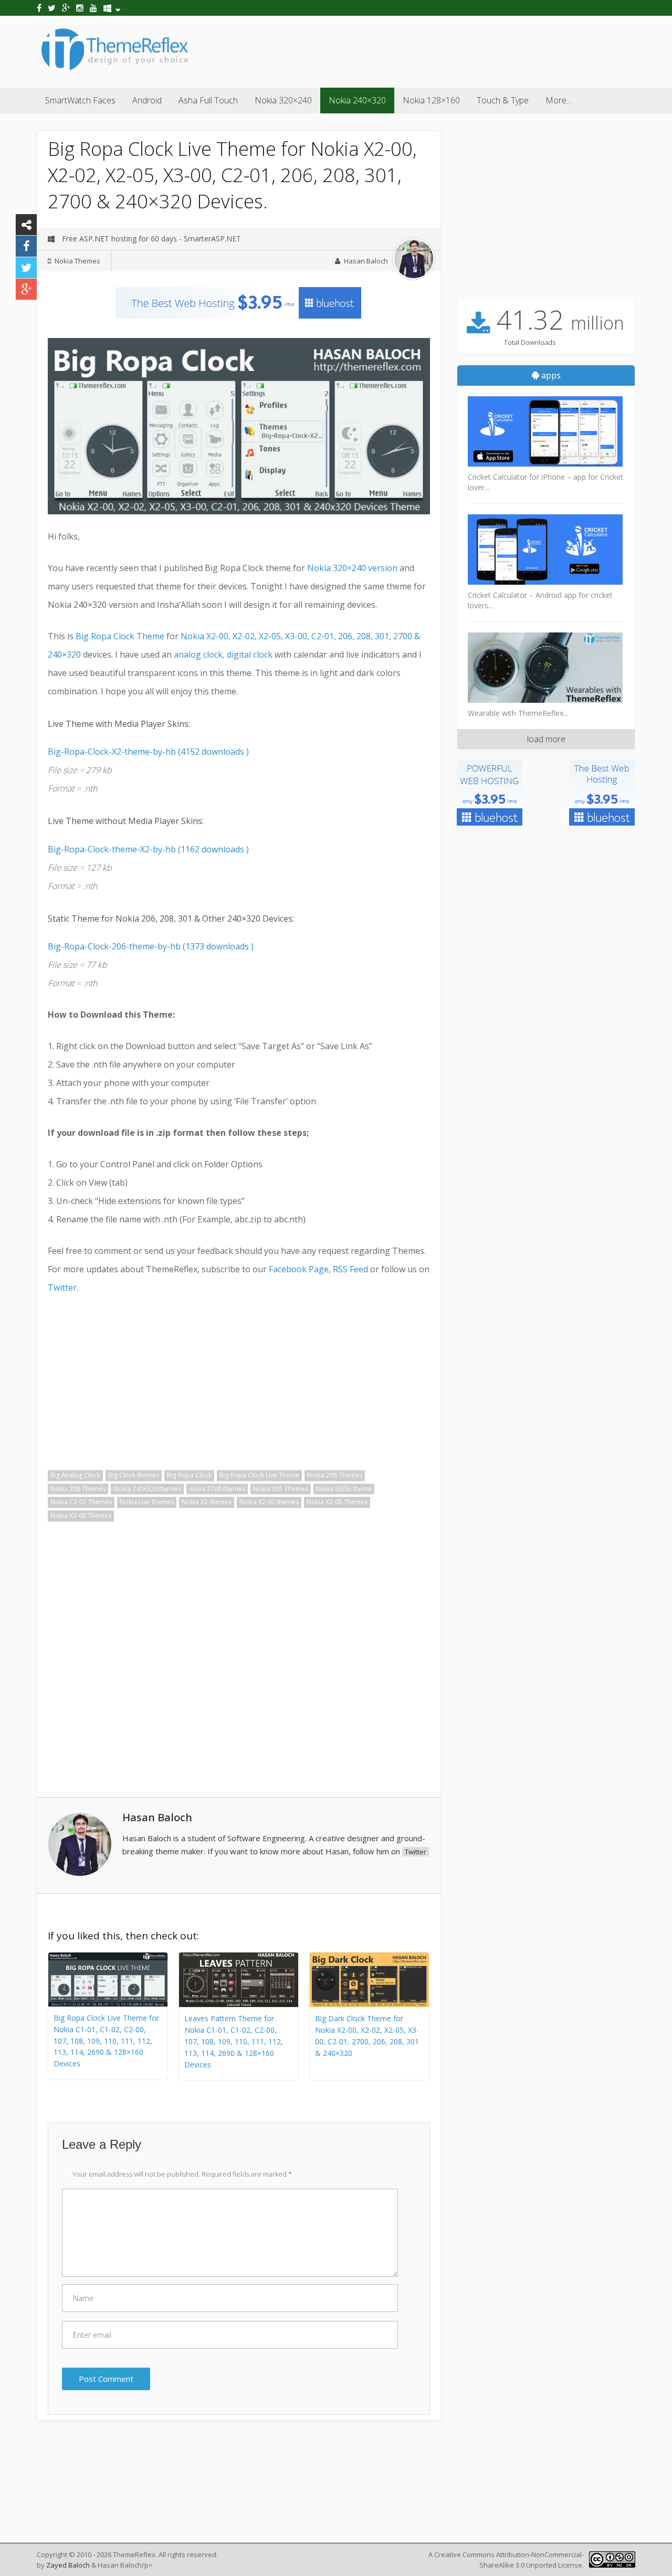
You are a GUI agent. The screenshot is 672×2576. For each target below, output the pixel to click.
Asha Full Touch (208, 100)
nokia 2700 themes (217, 1489)
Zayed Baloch (68, 2565)
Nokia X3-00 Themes (81, 1516)
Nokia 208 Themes (78, 1489)
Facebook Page (299, 1269)
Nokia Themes (77, 261)
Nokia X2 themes (207, 1502)
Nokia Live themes (147, 1502)
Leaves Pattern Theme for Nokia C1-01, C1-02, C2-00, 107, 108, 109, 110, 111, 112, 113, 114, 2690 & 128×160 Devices (234, 2041)
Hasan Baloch (366, 261)
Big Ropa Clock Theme (120, 636)
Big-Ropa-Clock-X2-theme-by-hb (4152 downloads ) (148, 752)
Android (147, 100)
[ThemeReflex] (115, 70)
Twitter (62, 1287)
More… (559, 100)
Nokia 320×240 (283, 100)
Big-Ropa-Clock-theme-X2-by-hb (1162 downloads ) (148, 849)
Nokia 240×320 (357, 100)
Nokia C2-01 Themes (81, 1502)
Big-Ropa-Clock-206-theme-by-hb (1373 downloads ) (151, 946)
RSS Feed (350, 1269)
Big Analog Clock (75, 1475)
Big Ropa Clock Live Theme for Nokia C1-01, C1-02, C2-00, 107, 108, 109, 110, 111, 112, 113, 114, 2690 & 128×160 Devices (106, 2041)
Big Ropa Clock (189, 1475)
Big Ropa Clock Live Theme (259, 1475)
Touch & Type (503, 100)
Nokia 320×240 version (352, 568)
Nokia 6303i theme (344, 1489)
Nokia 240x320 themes (147, 1489)
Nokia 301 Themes (281, 1489)
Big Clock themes (134, 1475)
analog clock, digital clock (223, 654)
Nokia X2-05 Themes (337, 1502)
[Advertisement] (444, 50)
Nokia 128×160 (431, 100)
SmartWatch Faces (80, 100)
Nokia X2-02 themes (269, 1502)
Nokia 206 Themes (335, 1475)
